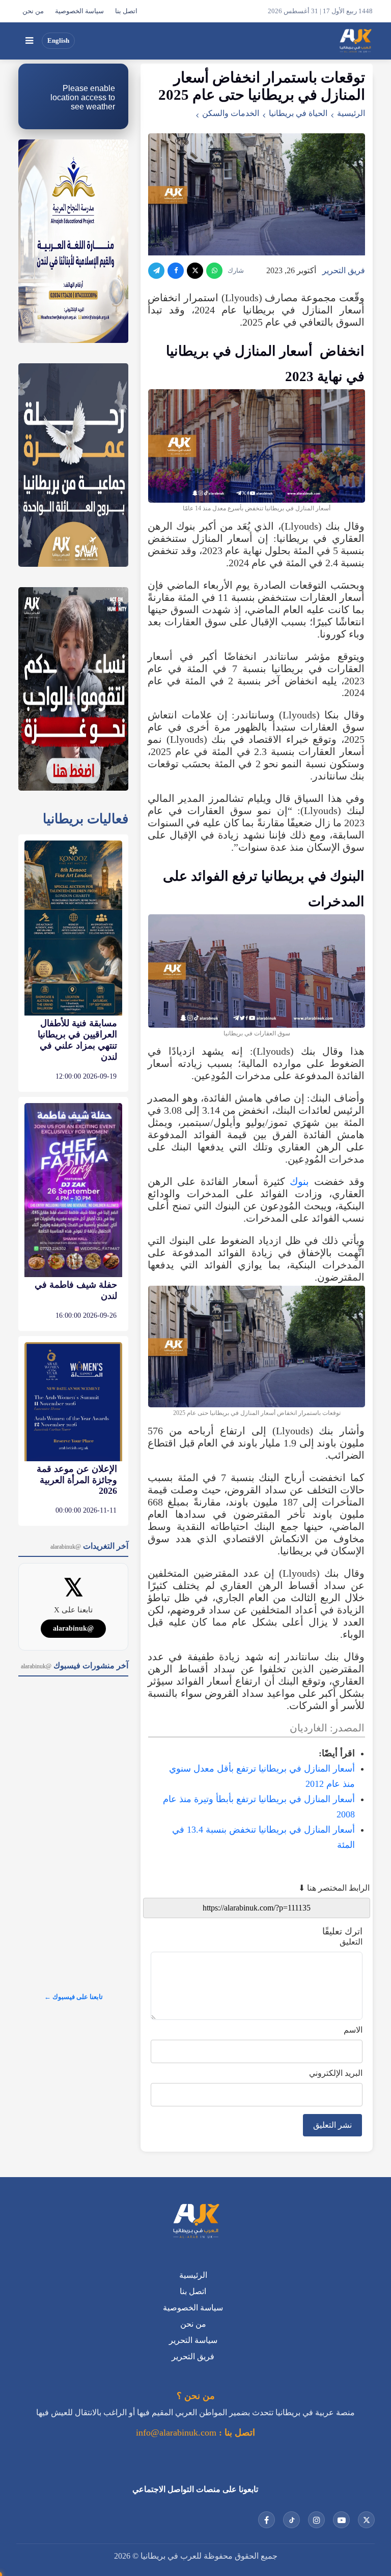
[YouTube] (341, 2520)
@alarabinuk (73, 1628)
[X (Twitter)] (195, 271)
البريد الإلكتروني (336, 2073)
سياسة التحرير (193, 2340)
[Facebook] (176, 271)
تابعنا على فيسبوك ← (74, 1997)
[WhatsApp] (214, 271)
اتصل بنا (126, 11)
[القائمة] (29, 41)
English (58, 41)
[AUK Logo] (195, 2222)
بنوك (299, 1181)
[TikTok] (291, 2520)
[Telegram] (156, 271)
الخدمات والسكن (231, 113)
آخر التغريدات (89, 1546)
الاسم (353, 2030)
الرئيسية (351, 113)
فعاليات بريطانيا (86, 819)
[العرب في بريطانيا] (355, 41)
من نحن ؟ (196, 2396)
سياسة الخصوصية (79, 11)
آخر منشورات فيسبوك (75, 1666)
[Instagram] (316, 2520)
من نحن (33, 11)
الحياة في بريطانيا (298, 113)
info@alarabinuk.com (176, 2433)
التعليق (351, 1942)
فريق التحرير (344, 270)
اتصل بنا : (236, 2433)
